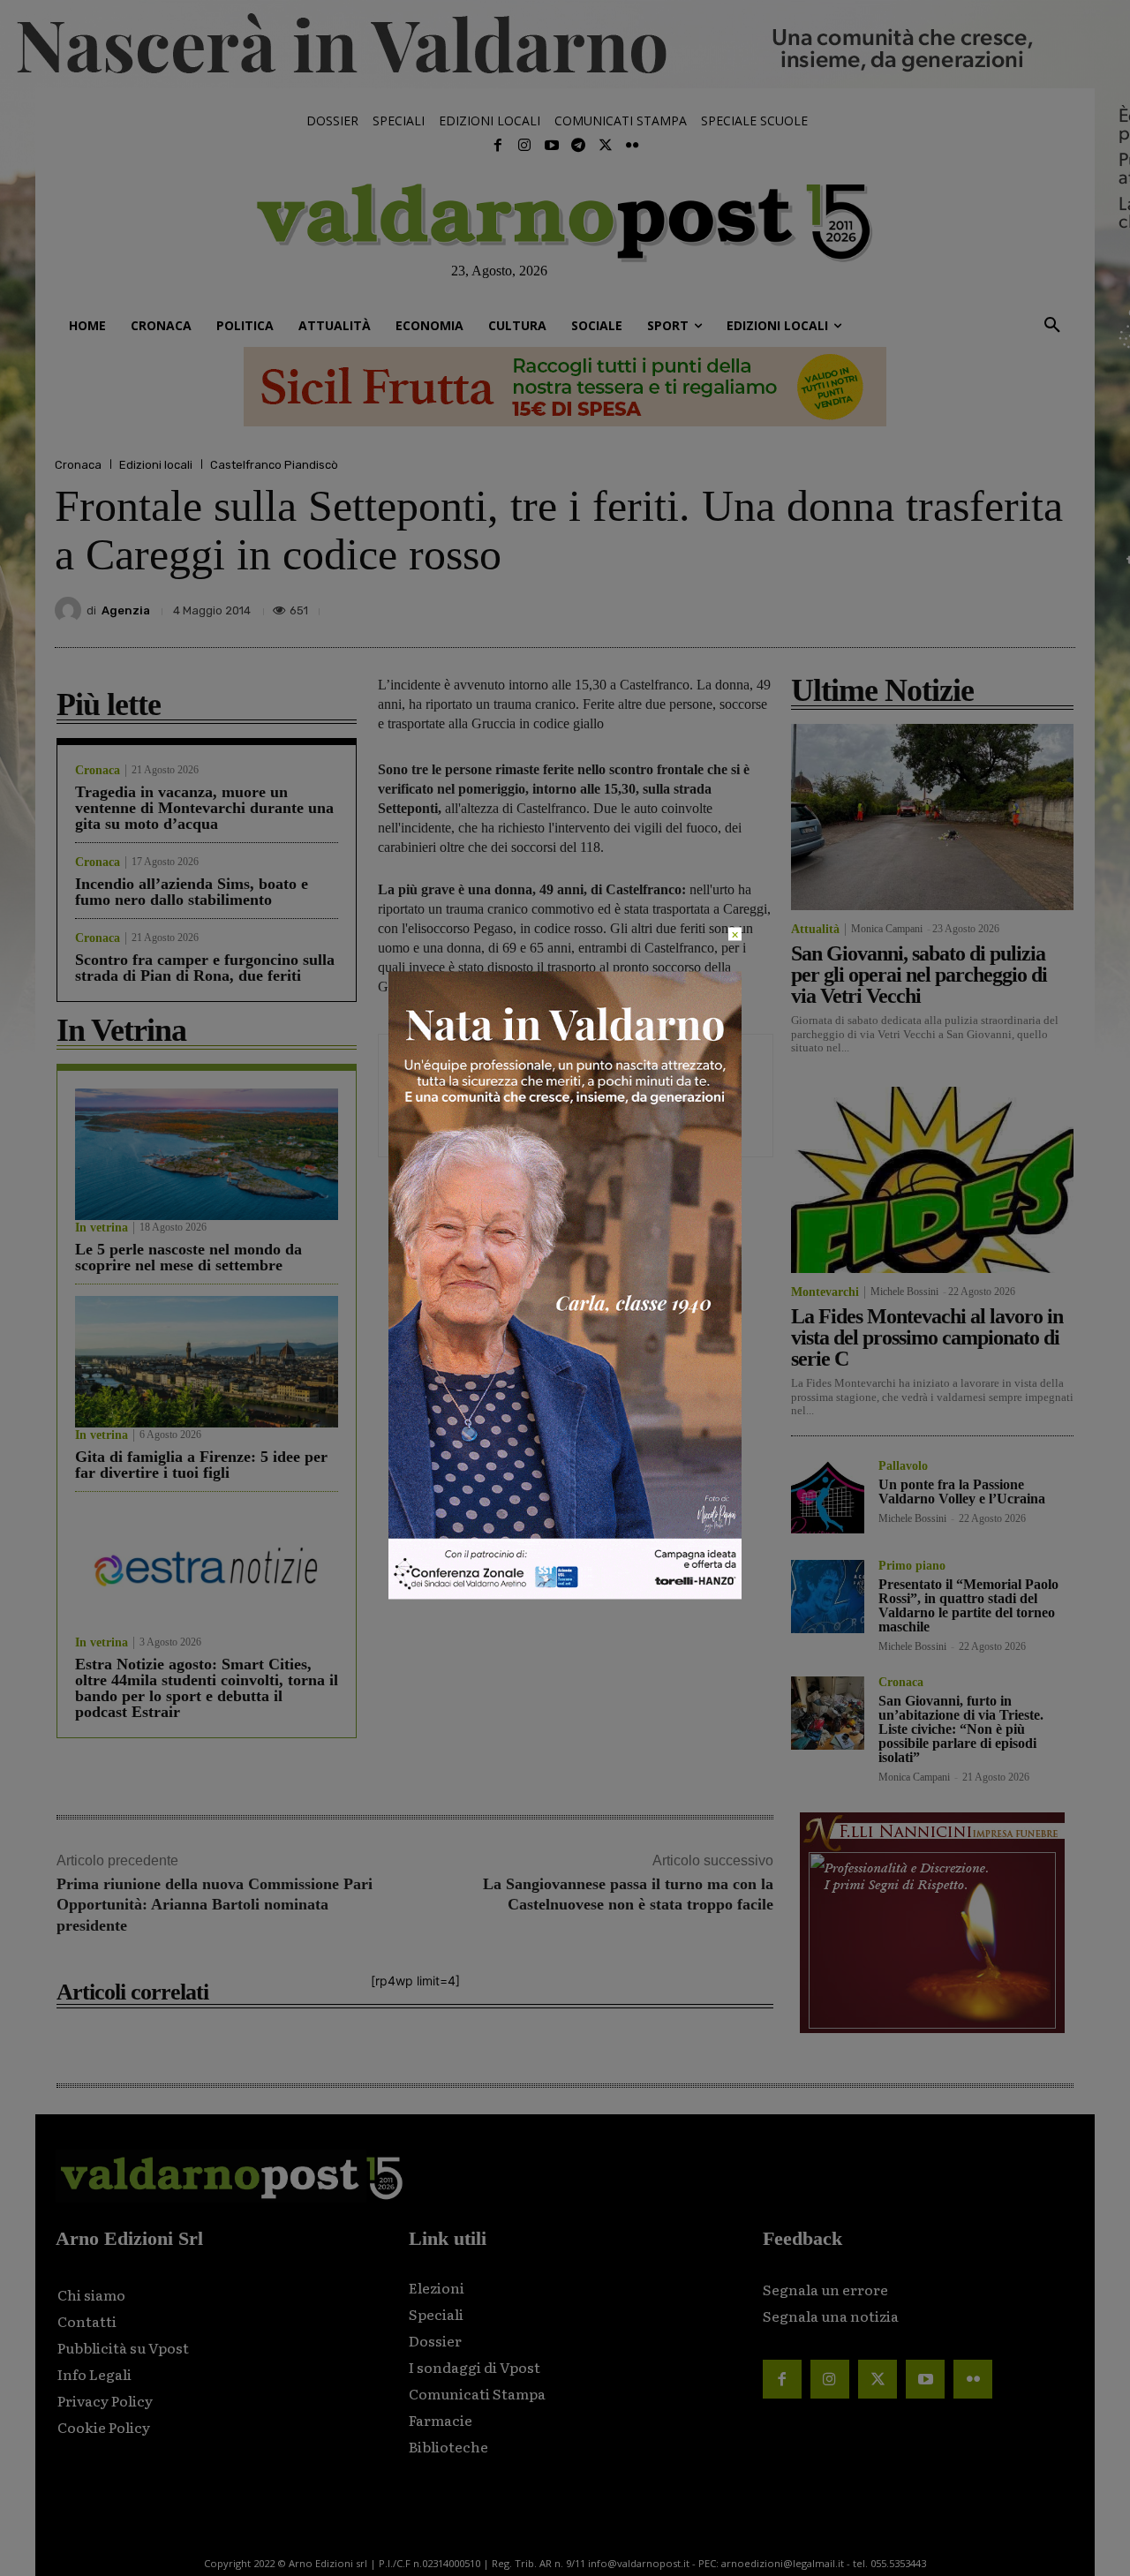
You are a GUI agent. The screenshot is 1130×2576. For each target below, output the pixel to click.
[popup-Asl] (565, 1595)
